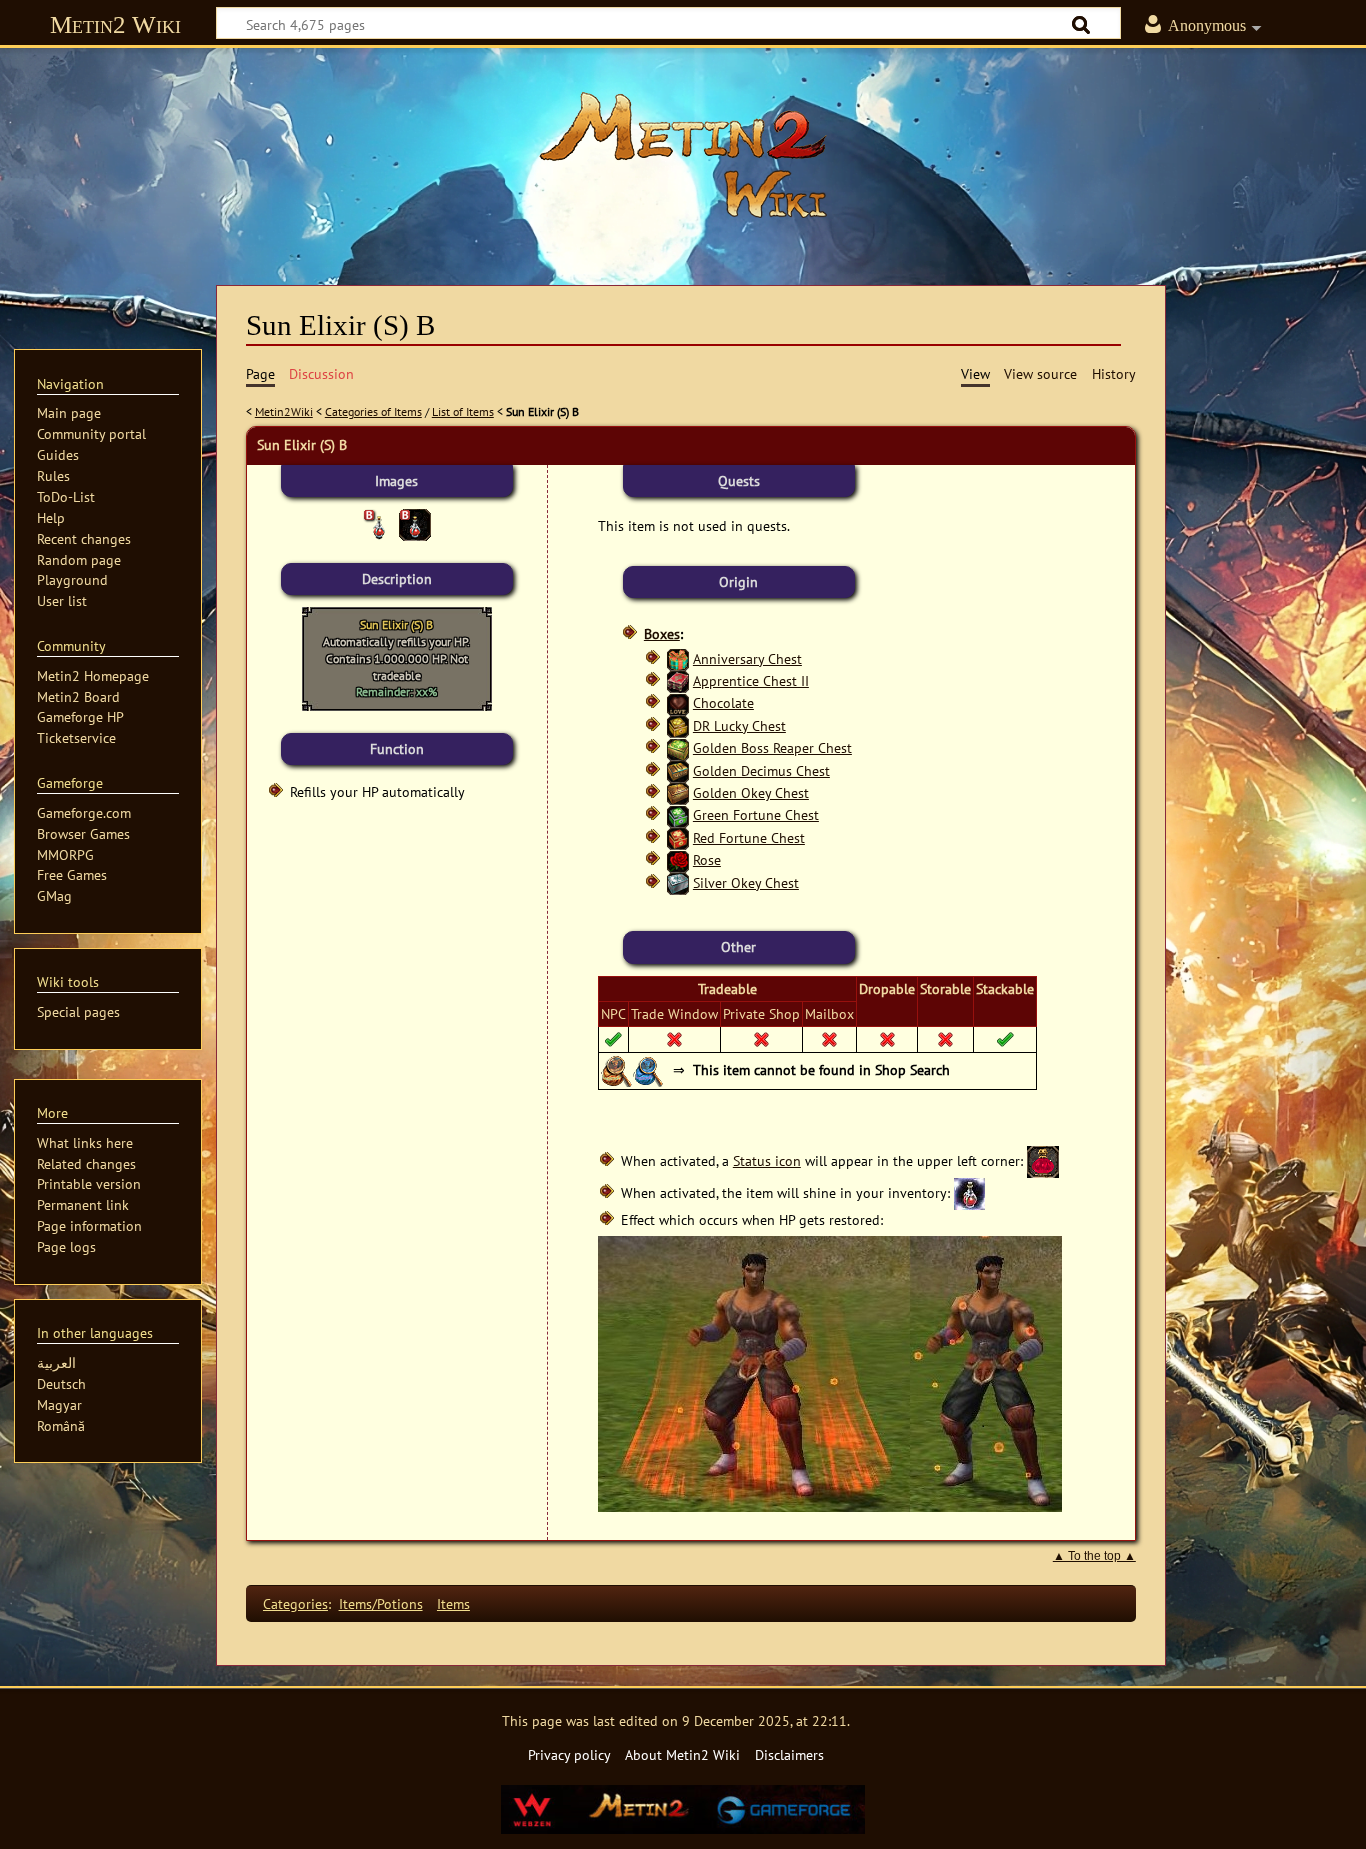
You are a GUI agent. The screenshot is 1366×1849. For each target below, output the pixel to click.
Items (453, 1603)
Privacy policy (569, 1754)
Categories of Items (373, 411)
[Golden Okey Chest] (678, 792)
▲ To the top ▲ (1094, 1556)
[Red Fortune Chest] (678, 837)
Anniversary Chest (747, 658)
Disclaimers (789, 1754)
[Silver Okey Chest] (678, 882)
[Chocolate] (678, 702)
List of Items (463, 411)
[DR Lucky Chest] (678, 725)
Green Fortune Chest (756, 814)
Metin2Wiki (284, 411)
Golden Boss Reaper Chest (772, 747)
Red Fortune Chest (749, 837)
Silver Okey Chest (746, 882)
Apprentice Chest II (751, 680)
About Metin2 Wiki (682, 1754)
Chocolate (723, 702)
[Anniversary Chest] (678, 658)
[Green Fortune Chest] (678, 814)
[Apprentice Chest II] (678, 680)
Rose (707, 859)
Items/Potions (381, 1603)
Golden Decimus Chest (761, 770)
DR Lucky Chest (739, 725)
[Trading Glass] (649, 1069)
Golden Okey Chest (751, 792)
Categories (295, 1603)
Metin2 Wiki (115, 24)
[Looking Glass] (617, 1069)
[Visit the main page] (683, 155)
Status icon (767, 1160)
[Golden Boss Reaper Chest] (678, 747)
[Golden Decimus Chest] (678, 770)
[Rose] (678, 859)
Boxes (662, 633)
